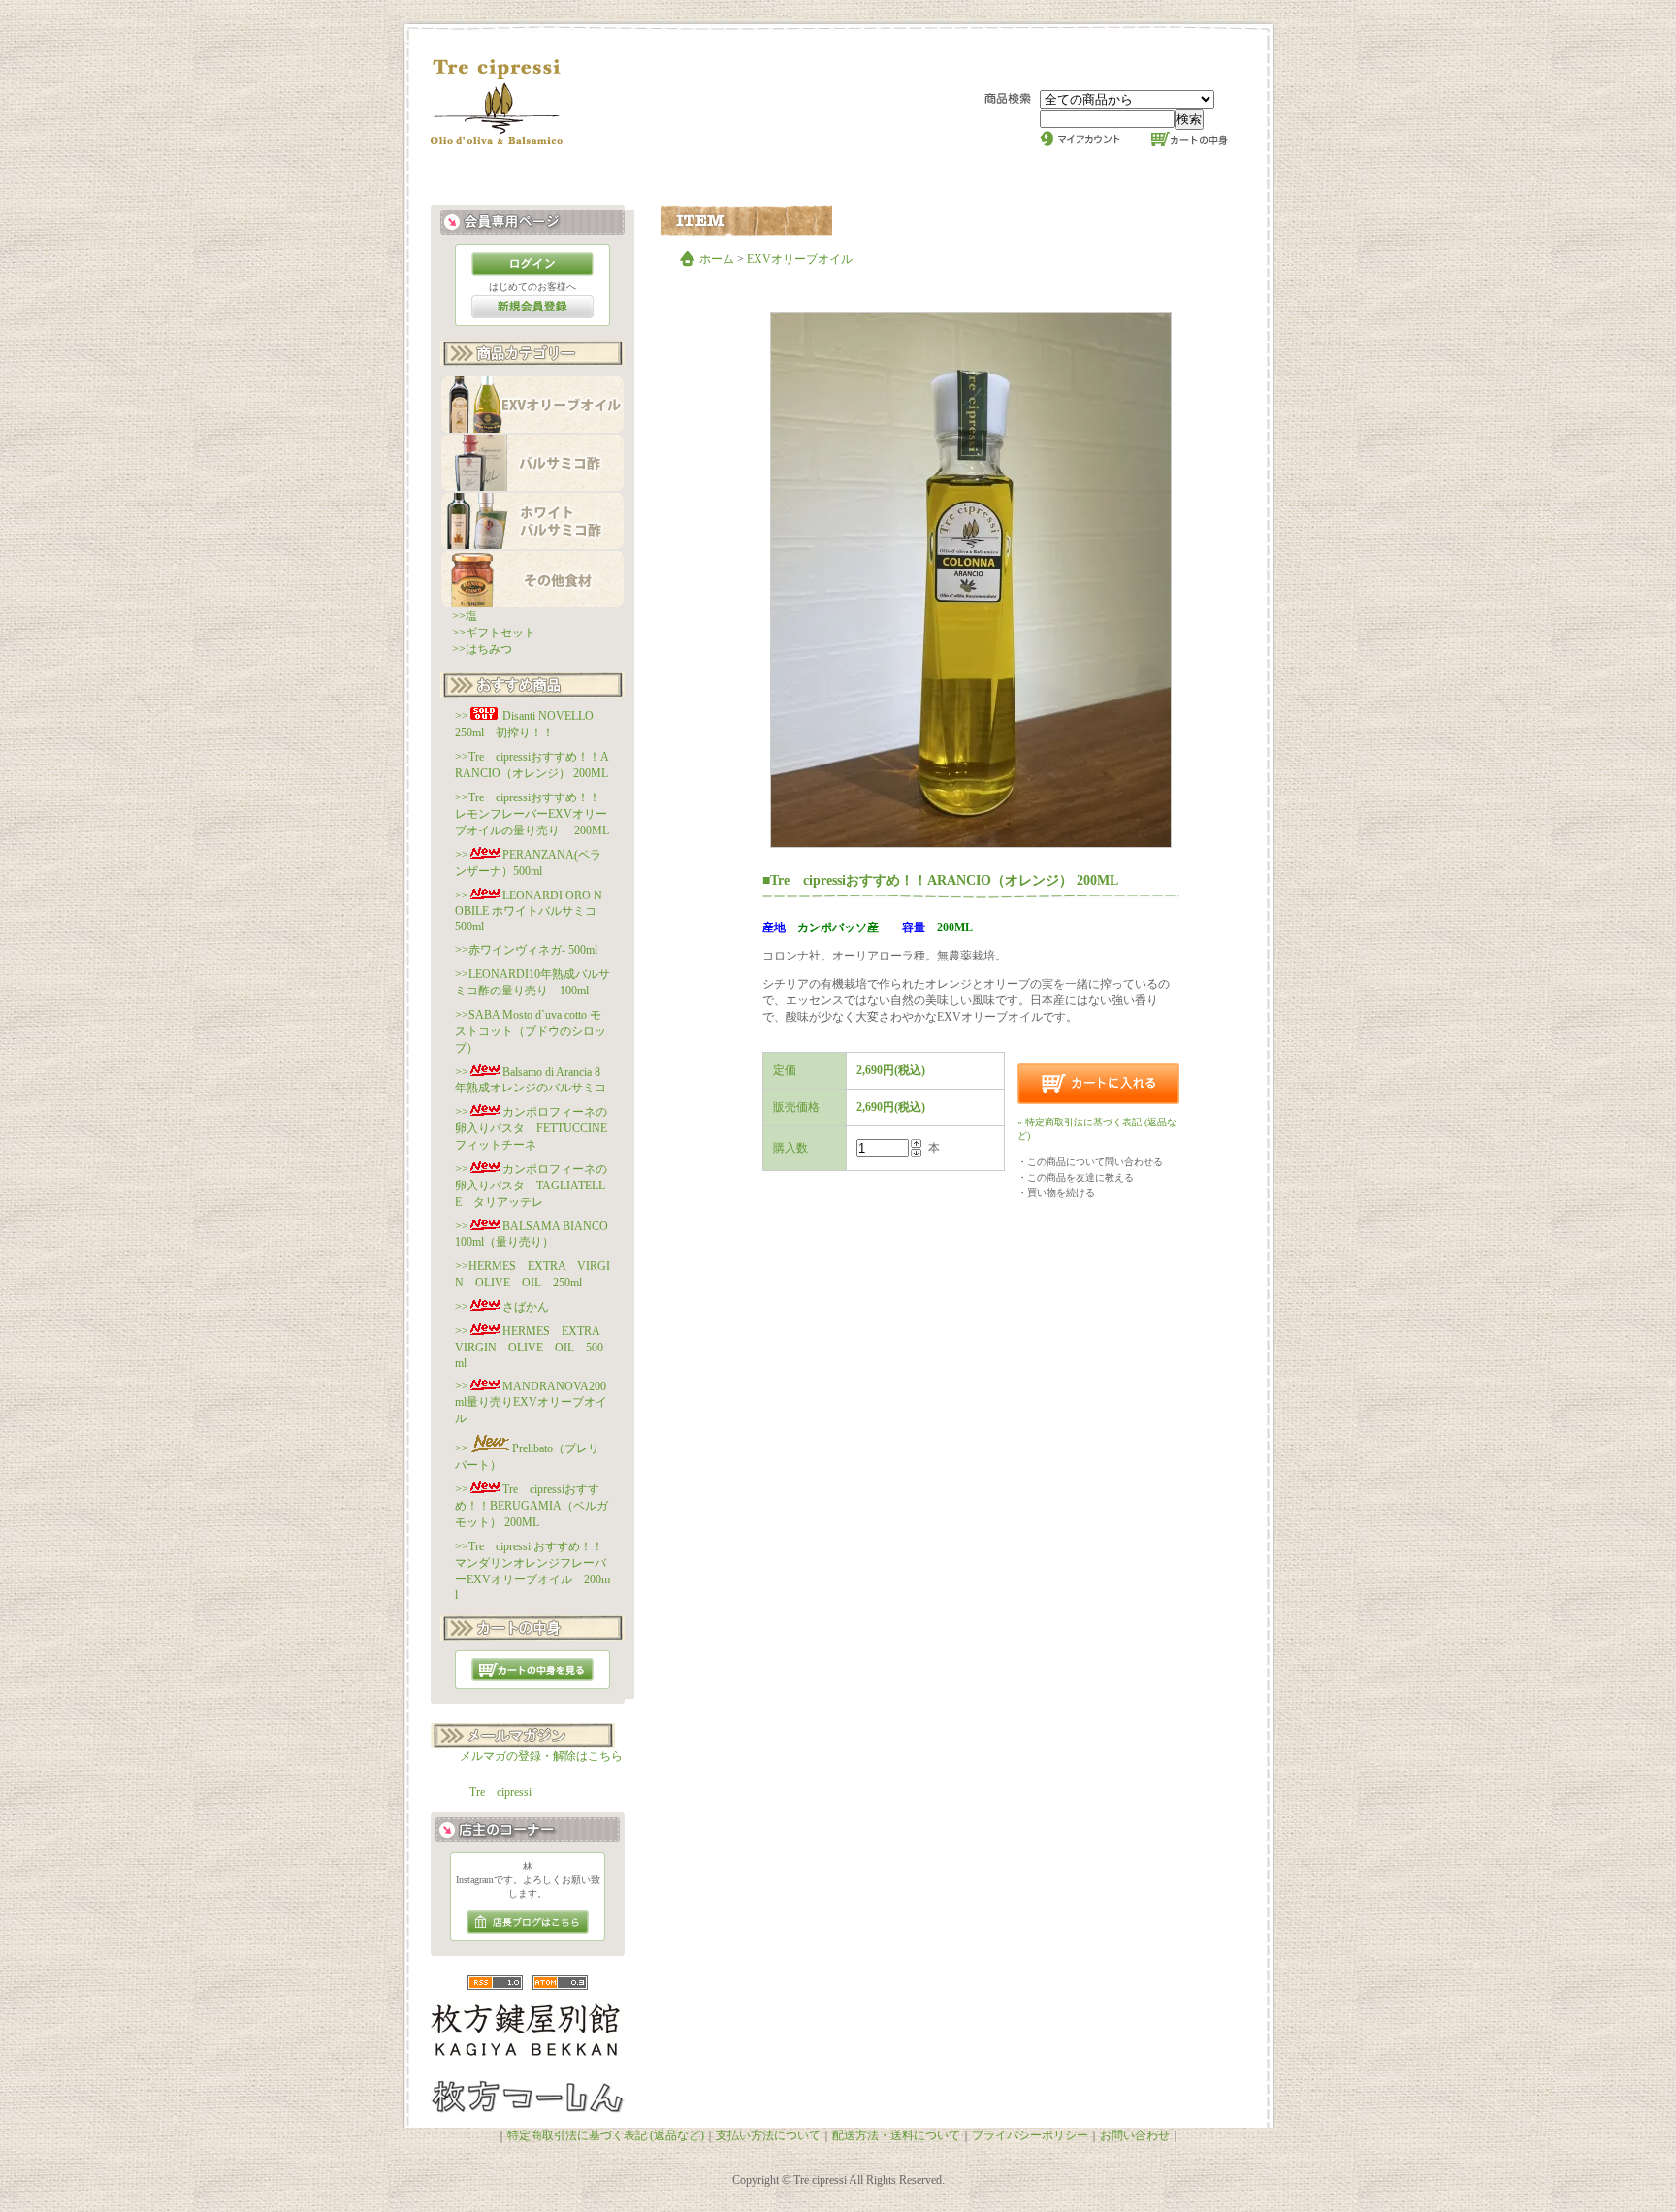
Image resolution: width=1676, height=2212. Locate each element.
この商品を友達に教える (1080, 1177)
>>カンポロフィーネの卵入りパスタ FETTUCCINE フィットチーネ (537, 1128)
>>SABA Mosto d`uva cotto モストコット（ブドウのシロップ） (531, 1031)
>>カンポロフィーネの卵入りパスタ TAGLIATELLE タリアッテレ (531, 1186)
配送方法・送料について (896, 2135)
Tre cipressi (500, 1792)
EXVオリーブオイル (800, 259)
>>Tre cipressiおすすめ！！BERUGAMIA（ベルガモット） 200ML (532, 1506)
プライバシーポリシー (1030, 2135)
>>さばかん (502, 1307)
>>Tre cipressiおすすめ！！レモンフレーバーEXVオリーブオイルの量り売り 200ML (532, 814)
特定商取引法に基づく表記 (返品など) (606, 2135)
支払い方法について (768, 2135)
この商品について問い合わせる (1095, 1162)
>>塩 (465, 616)
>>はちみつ (482, 649)
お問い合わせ (1135, 2135)
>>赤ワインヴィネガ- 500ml (526, 950)
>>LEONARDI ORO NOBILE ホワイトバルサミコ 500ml (532, 911)
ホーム (717, 259)
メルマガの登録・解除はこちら (541, 1756)
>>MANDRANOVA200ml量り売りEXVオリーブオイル (531, 1402)
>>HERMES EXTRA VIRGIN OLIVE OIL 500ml (533, 1347)
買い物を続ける (1061, 1193)
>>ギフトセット (494, 633)
